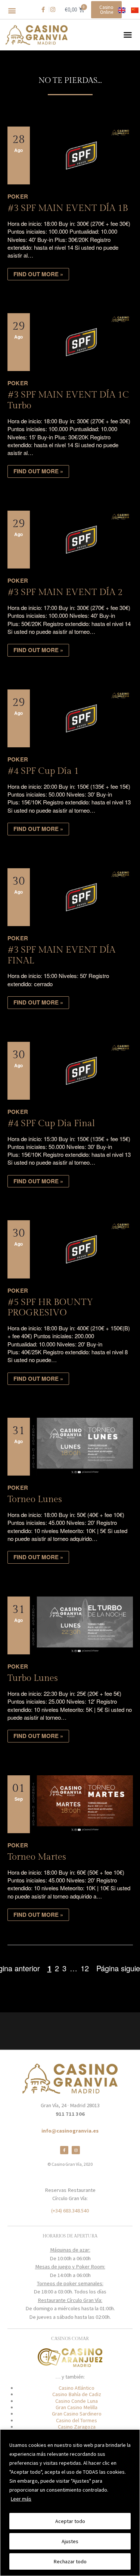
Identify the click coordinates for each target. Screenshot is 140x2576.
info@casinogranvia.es (70, 2131)
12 (85, 1968)
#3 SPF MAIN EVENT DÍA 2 (65, 592)
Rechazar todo (70, 2561)
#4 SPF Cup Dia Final (51, 1124)
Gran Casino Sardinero (77, 2414)
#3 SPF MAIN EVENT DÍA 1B (68, 208)
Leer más (21, 2499)
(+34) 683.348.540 (70, 2211)
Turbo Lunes (33, 1678)
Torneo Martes (37, 1857)
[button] (12, 11)
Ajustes (70, 2541)
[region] (70, 2503)
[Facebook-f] (64, 2150)
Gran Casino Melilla (77, 2407)
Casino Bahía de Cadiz (77, 2394)
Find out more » (38, 274)
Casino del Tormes (77, 2420)
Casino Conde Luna (77, 2401)
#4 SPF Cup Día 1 (43, 771)
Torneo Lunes (35, 1499)
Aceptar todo (70, 2521)
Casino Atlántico (77, 2388)
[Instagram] (76, 2150)
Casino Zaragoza (77, 2427)
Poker (18, 196)
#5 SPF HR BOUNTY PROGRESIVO (50, 1308)
